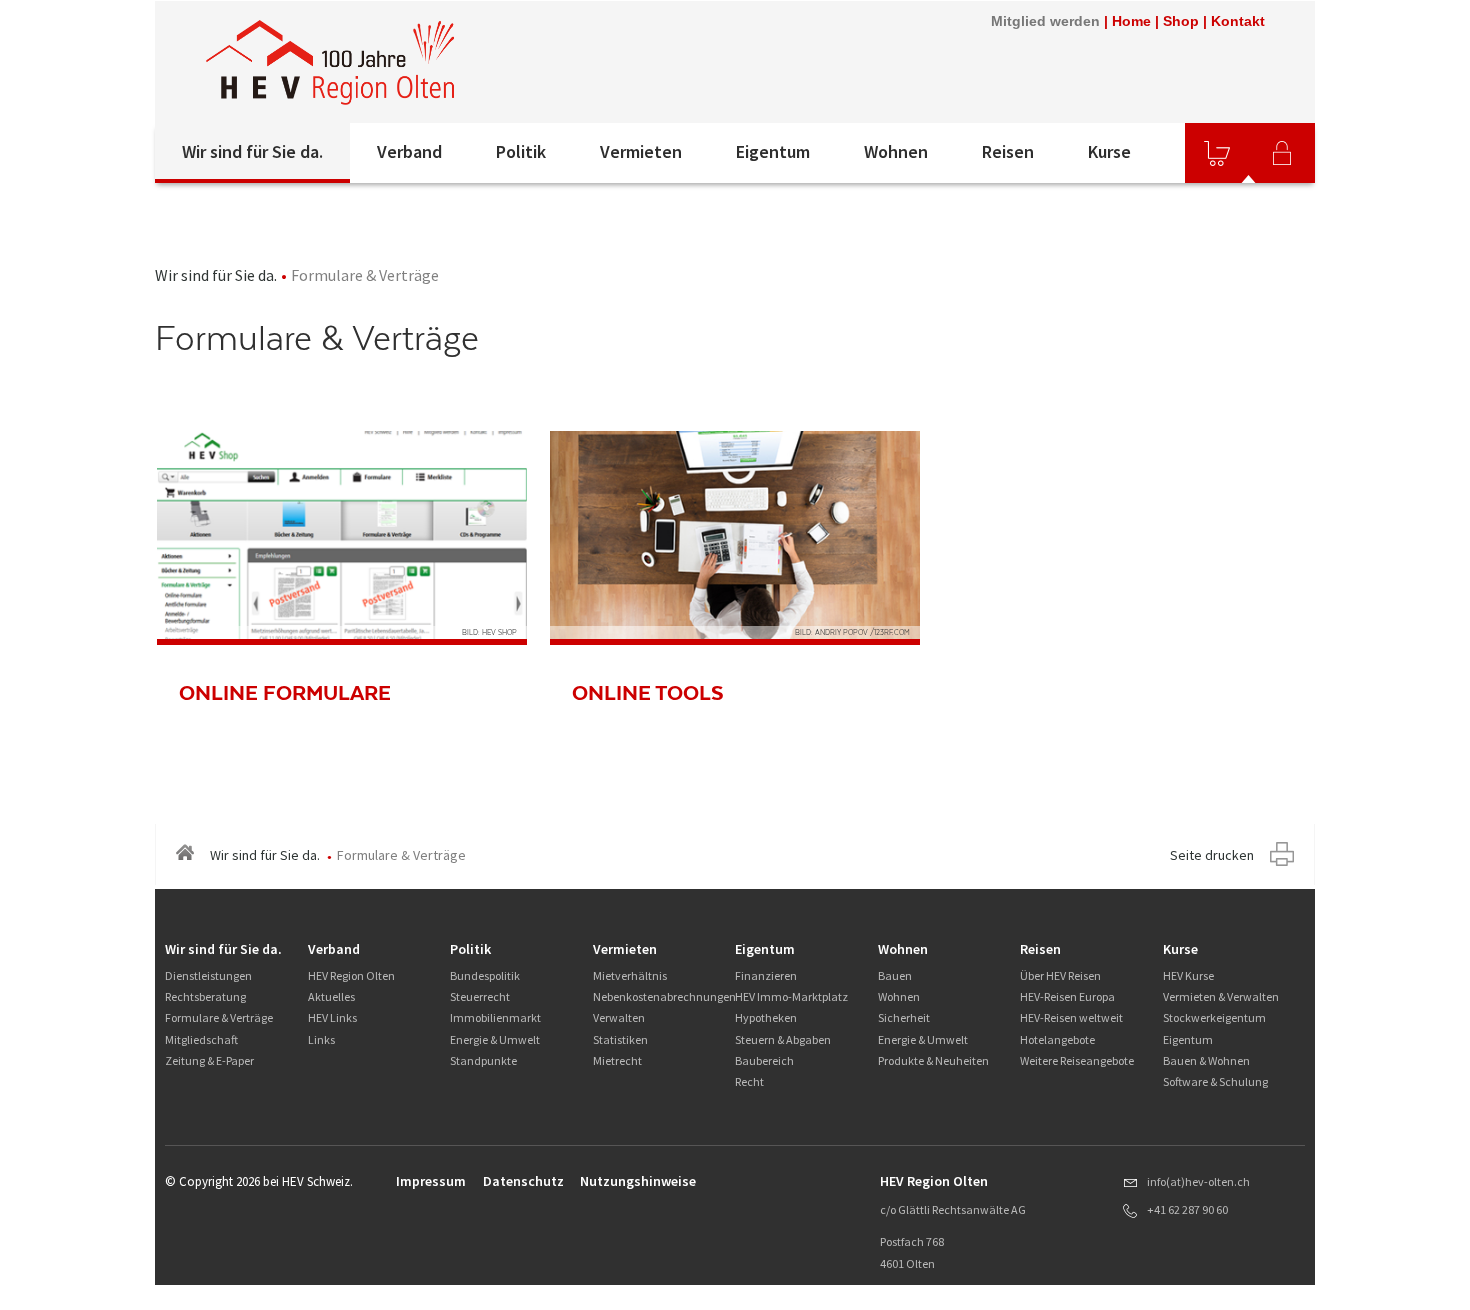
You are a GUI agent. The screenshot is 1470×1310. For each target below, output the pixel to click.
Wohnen (896, 151)
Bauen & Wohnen (1206, 1060)
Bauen (895, 975)
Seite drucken (1212, 855)
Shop (1181, 21)
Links (321, 1039)
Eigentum (773, 151)
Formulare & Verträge (219, 1017)
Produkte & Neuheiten (933, 1060)
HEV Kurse (1188, 975)
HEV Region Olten (351, 975)
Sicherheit (904, 1017)
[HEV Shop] (1217, 153)
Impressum (431, 1181)
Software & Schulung (1215, 1081)
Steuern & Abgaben (783, 1039)
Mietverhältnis (630, 975)
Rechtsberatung (205, 996)
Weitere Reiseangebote (1077, 1060)
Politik (521, 151)
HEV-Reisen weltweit (1071, 1017)
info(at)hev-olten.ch (1198, 1181)
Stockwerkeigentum (1214, 1017)
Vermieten (641, 151)
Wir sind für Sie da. (252, 151)
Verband (409, 151)
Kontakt (1238, 21)
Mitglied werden (1045, 21)
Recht (749, 1081)
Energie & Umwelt (495, 1039)
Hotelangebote (1057, 1039)
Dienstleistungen (208, 975)
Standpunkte (483, 1060)
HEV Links (332, 1017)
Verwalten (619, 1017)
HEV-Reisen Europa (1067, 996)
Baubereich (764, 1060)
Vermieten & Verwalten (1221, 996)
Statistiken (620, 1039)
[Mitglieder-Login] (1282, 153)
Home (1131, 21)
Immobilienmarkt (495, 1017)
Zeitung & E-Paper (209, 1060)
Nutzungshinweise (638, 1181)
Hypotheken (766, 1017)
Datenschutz (523, 1181)
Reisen (1008, 151)
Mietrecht (617, 1060)
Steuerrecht (480, 996)
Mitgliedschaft (201, 1039)
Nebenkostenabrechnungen (664, 996)
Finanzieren (766, 975)
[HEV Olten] (330, 62)
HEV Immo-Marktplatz (791, 996)
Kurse (1109, 151)
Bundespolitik (485, 975)
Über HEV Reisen (1060, 975)
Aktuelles (331, 996)
